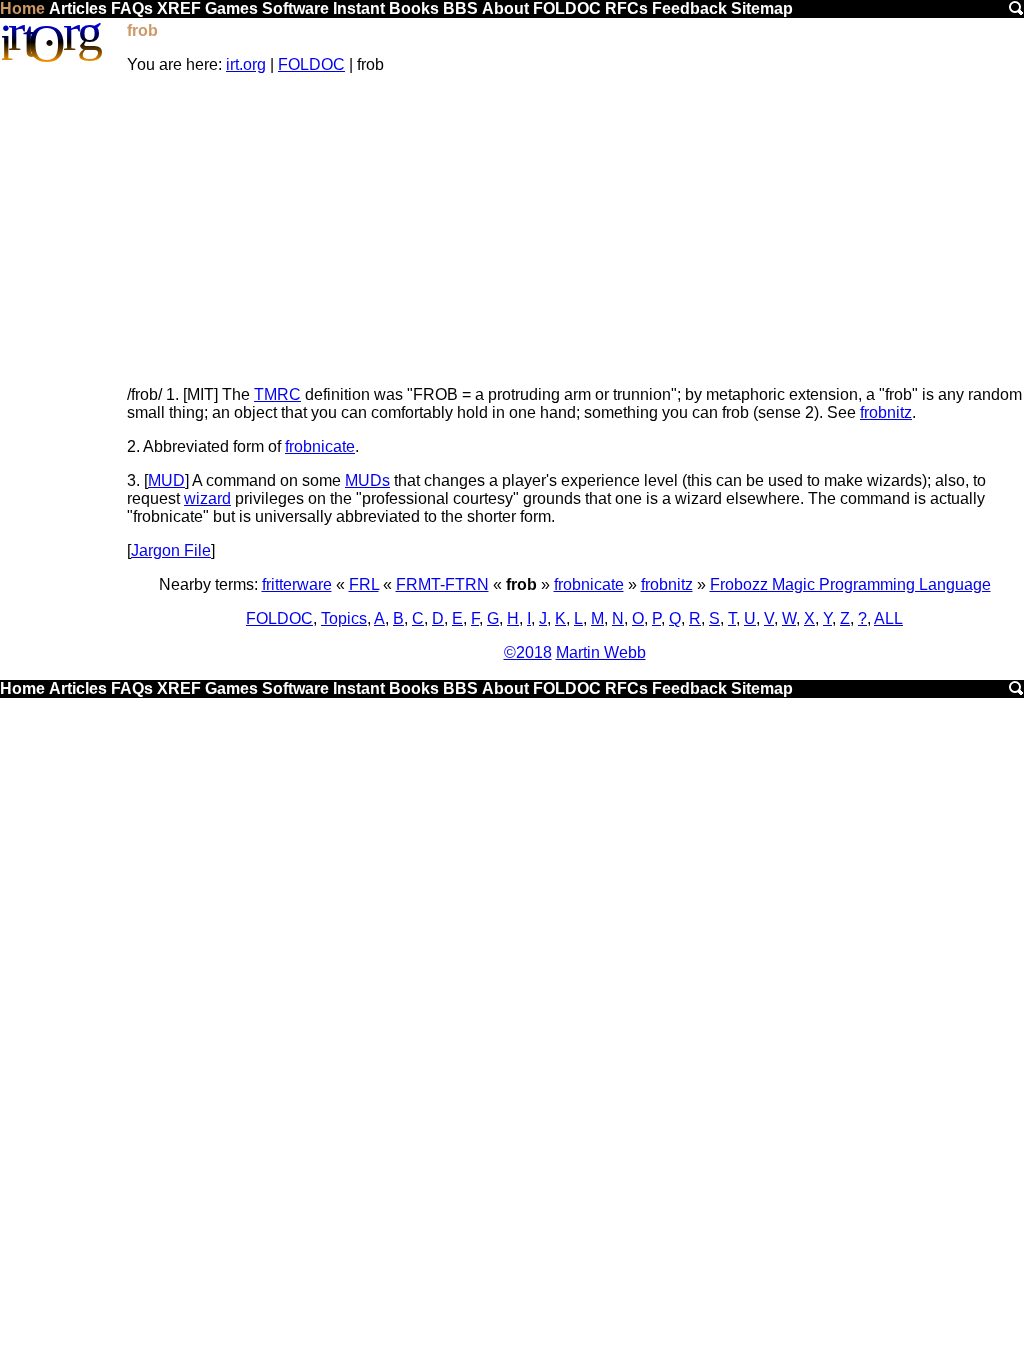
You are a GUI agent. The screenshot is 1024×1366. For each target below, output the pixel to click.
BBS (460, 8)
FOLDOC (567, 8)
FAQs (132, 8)
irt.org (246, 64)
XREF (179, 8)
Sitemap (762, 8)
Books (414, 8)
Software (295, 8)
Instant (359, 8)
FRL (364, 584)
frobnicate (320, 446)
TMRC (277, 394)
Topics (344, 618)
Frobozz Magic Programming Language (850, 584)
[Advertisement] (574, 230)
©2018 (528, 652)
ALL (888, 618)
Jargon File (171, 550)
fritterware (297, 584)
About (505, 8)
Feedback (689, 8)
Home (22, 8)
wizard (207, 498)
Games (231, 8)
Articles (78, 8)
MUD (166, 480)
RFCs (626, 8)
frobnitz (886, 412)
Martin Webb (601, 652)
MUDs (367, 480)
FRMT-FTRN (442, 584)
